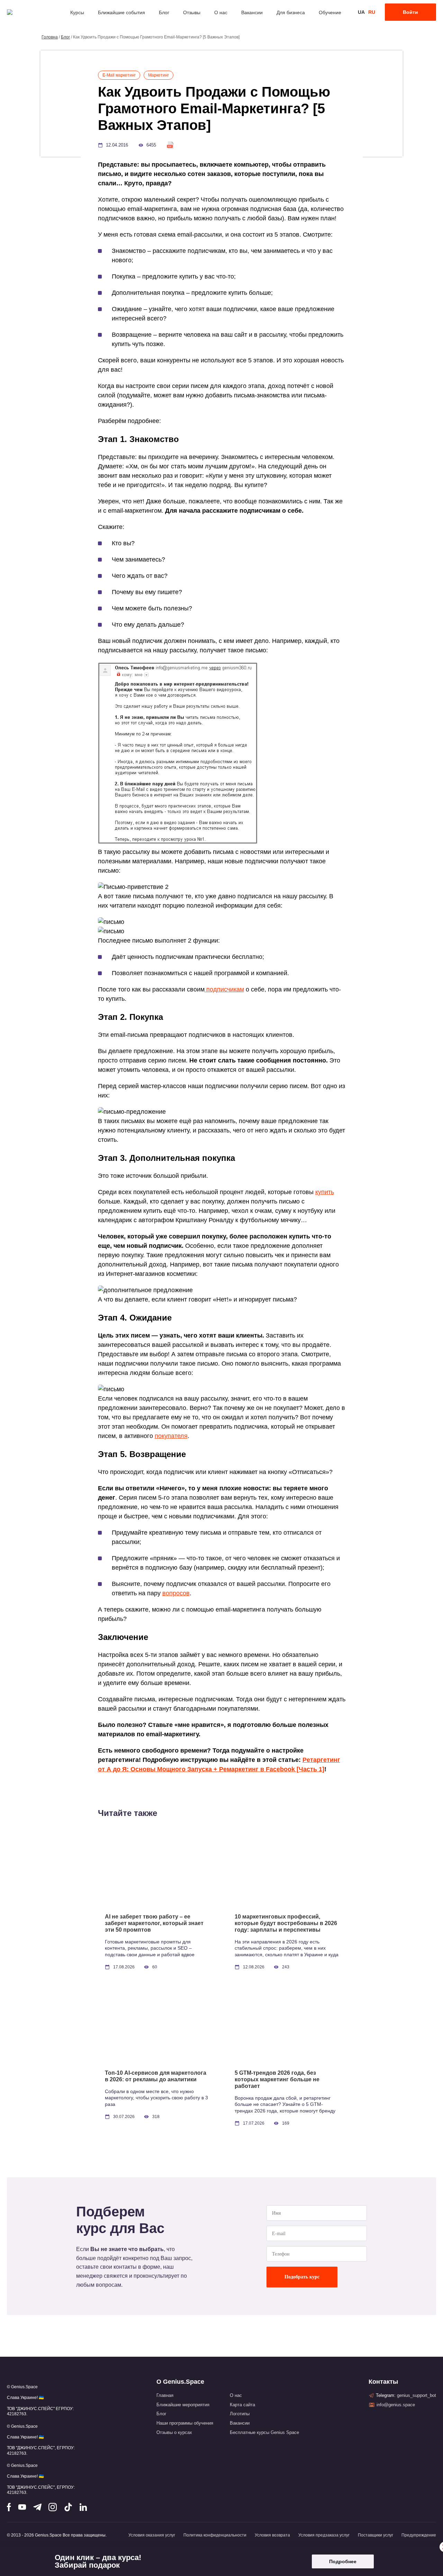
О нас (221, 12)
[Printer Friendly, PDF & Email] (170, 145)
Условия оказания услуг (152, 2535)
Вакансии (252, 12)
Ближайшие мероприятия (183, 2405)
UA (361, 12)
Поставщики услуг (376, 2535)
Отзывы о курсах (174, 2432)
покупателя (171, 1436)
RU (372, 12)
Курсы (77, 12)
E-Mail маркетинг (119, 75)
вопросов (176, 1593)
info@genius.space (396, 2405)
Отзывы (192, 12)
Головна (50, 37)
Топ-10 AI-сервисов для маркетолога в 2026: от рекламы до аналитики (156, 2076)
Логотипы (240, 2414)
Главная (165, 2395)
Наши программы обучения (185, 2423)
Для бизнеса (291, 12)
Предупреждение (419, 2535)
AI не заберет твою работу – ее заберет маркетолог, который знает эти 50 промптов (154, 1923)
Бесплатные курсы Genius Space (264, 2432)
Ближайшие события (121, 12)
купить (325, 1192)
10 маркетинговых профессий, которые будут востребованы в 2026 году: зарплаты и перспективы (286, 1923)
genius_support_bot (417, 2395)
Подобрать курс (302, 2277)
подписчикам (224, 989)
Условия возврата (272, 2535)
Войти (410, 12)
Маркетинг (159, 75)
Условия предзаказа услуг (324, 2535)
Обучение (330, 12)
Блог (164, 12)
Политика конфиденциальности (215, 2535)
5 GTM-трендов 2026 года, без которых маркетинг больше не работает (277, 2079)
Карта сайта (242, 2405)
